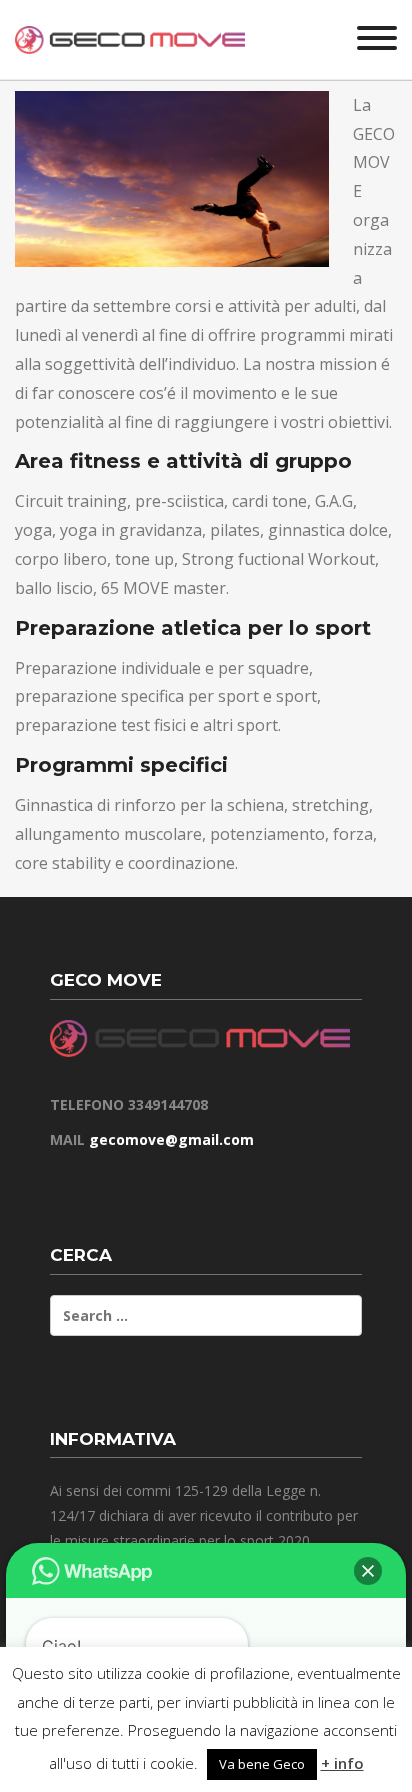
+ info (342, 1763)
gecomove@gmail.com (171, 1139)
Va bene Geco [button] (262, 1764)
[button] (368, 1571)
